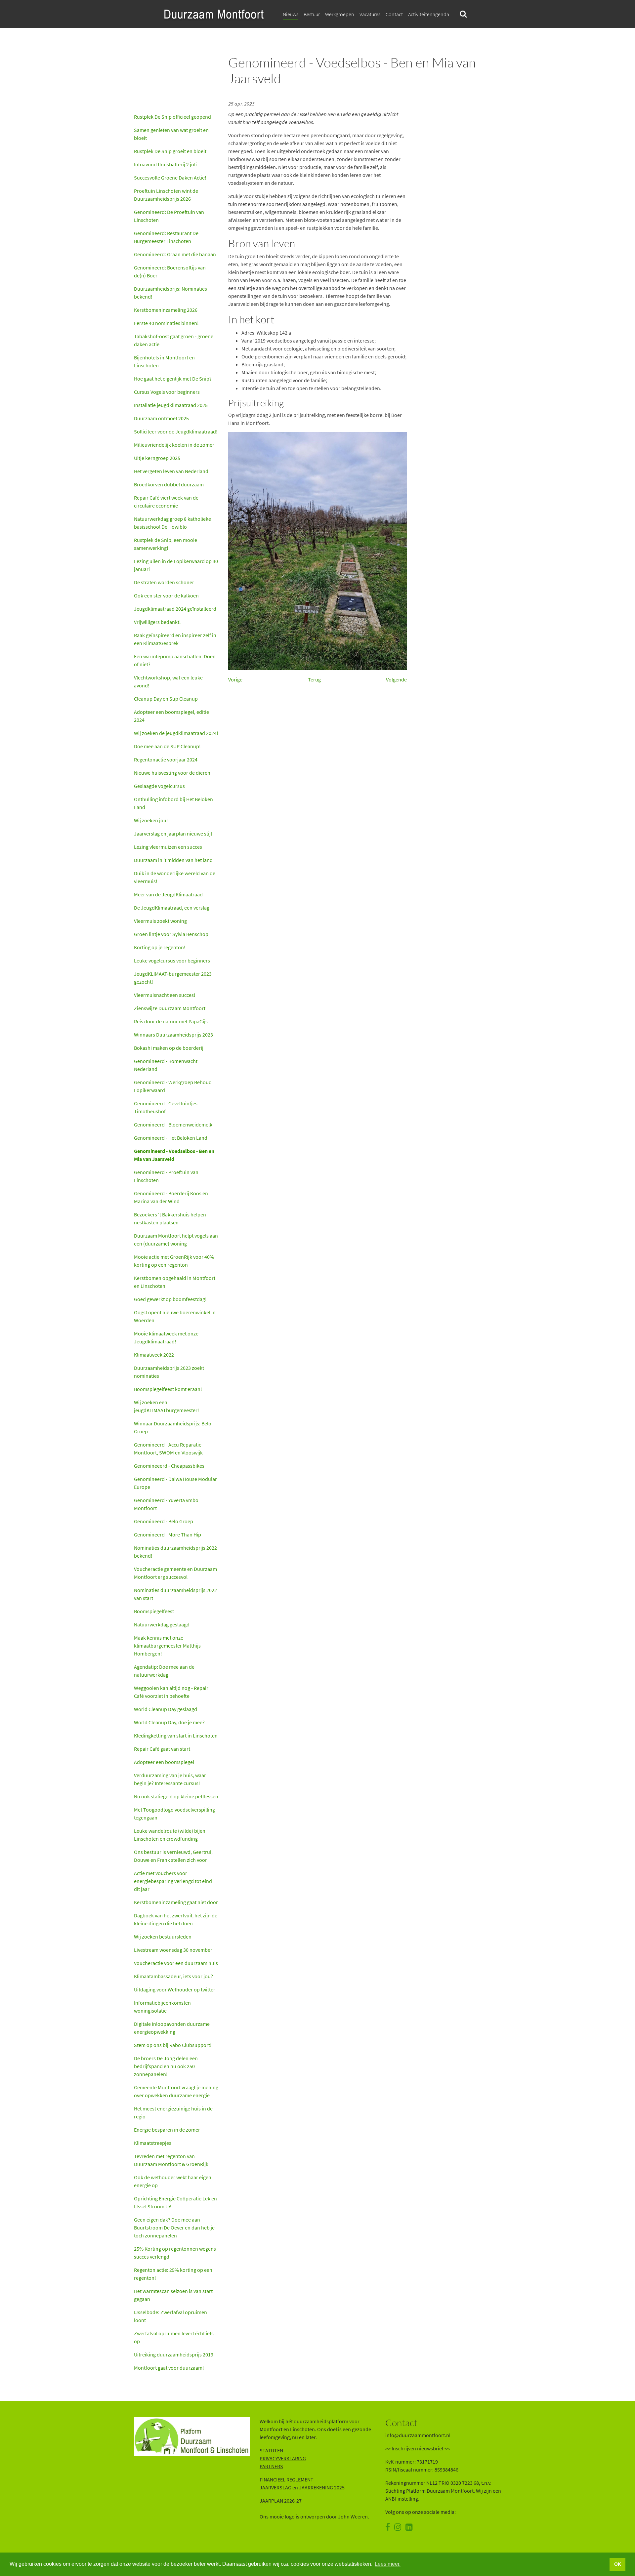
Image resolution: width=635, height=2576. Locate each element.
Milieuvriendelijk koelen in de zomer (174, 445)
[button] (394, 14)
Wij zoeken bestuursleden (163, 1937)
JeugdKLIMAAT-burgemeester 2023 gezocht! (173, 978)
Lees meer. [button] (388, 2564)
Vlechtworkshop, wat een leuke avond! (168, 681)
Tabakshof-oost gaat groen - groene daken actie (174, 340)
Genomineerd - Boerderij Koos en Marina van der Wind (171, 1197)
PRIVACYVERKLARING (283, 2458)
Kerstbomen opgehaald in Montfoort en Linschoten (175, 1282)
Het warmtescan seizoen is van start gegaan (173, 2295)
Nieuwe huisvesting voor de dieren (172, 773)
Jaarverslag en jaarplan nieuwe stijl (173, 834)
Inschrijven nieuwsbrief (418, 2448)
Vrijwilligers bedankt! (157, 622)
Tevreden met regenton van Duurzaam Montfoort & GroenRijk (172, 2160)
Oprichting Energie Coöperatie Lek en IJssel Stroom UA (175, 2202)
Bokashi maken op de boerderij (169, 1048)
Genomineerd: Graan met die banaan (175, 254)
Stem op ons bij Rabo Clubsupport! (173, 2045)
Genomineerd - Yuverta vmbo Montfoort (166, 1504)
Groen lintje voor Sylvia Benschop (171, 934)
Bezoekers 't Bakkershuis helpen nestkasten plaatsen (170, 1218)
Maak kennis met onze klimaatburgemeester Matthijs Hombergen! (167, 1646)
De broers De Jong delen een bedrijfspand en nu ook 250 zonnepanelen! (166, 2066)
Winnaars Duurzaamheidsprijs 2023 (173, 1035)
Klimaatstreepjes (153, 2143)
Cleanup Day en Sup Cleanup (166, 699)
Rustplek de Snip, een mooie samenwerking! (166, 544)
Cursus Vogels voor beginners (167, 392)
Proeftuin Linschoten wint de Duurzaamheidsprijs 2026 (166, 195)
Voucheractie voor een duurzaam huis (176, 1963)
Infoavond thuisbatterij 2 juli (165, 164)
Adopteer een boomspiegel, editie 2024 (171, 716)
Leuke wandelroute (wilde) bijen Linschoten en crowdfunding (170, 1835)
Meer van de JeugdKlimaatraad (168, 894)
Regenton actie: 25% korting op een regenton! (173, 2274)
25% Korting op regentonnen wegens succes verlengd (175, 2253)
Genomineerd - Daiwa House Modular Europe (175, 1483)
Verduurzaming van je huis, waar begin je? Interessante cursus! (170, 1779)
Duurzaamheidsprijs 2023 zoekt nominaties (169, 1372)
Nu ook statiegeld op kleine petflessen (176, 1796)
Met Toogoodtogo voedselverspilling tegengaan (174, 1814)
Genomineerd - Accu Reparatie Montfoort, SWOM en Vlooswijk (168, 1449)
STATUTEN (271, 2450)
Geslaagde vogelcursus (159, 786)
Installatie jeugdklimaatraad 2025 (171, 405)
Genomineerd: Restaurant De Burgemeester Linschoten (166, 237)
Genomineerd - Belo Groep (164, 1521)
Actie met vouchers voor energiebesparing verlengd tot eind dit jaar (173, 1881)
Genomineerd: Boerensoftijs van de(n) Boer (170, 271)
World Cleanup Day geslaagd (166, 1709)
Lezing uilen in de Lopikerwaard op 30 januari (176, 565)
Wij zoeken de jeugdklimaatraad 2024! (176, 733)
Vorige (235, 679)
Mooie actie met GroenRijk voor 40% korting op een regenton (174, 1261)
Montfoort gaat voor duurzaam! (169, 2368)
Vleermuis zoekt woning (160, 921)
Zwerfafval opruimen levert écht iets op (174, 2337)
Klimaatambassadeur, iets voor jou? (173, 1976)
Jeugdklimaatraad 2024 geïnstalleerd (175, 609)
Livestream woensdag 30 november (173, 1950)
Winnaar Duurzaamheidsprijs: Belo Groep (173, 1427)
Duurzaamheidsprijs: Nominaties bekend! (170, 293)
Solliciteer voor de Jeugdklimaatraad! (176, 431)
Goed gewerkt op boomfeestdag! (170, 1299)
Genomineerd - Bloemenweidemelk (173, 1124)
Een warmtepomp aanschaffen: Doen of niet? (175, 660)
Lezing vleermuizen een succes (168, 847)
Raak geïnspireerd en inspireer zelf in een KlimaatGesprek (175, 639)
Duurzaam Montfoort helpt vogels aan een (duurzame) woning (176, 1240)
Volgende (396, 679)
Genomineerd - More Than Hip (168, 1534)
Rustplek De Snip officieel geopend (172, 117)
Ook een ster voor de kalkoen (166, 595)
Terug (314, 679)
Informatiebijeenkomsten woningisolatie (162, 2007)
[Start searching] (463, 14)
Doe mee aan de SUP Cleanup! (167, 746)
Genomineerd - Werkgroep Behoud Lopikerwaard (173, 1086)
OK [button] (618, 2564)
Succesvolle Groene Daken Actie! (170, 178)
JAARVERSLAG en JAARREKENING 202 (301, 2487)
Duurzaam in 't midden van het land (173, 860)
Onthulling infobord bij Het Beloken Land (173, 803)
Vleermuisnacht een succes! (165, 995)
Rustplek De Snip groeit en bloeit (170, 151)
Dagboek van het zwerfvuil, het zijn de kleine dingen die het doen (176, 1919)
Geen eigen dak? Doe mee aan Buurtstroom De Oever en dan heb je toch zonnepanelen (174, 2228)
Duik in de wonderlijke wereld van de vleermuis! (175, 877)
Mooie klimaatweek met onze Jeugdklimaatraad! (166, 1337)
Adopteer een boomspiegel (164, 1762)
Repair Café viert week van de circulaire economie (166, 502)
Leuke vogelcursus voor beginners (172, 961)
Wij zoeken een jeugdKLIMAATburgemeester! (167, 1406)
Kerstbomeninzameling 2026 (166, 310)
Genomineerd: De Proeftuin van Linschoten (169, 216)
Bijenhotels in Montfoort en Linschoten (164, 361)
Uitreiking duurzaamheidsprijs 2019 (174, 2354)
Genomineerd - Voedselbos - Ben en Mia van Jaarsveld (174, 1155)
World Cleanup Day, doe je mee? (169, 1722)
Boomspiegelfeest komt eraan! (168, 1389)
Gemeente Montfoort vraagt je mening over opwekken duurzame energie (176, 2091)
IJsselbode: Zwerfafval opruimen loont (170, 2316)
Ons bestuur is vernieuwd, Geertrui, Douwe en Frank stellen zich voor (173, 1856)
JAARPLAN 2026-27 (281, 2501)
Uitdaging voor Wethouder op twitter (175, 1989)
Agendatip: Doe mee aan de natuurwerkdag (164, 1671)
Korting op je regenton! (160, 947)
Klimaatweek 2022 (154, 1355)
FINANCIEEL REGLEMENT (287, 2479)
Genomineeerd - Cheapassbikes (169, 1466)
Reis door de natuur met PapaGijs (171, 1021)
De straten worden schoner (164, 582)
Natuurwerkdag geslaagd (162, 1624)
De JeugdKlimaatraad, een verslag (172, 908)
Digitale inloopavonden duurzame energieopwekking (172, 2028)
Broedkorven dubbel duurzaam (169, 484)
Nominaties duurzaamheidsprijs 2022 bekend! (175, 1552)
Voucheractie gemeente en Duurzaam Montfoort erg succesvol (175, 1573)
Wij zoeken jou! (151, 820)
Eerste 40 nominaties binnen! (166, 323)
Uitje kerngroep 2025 (157, 458)
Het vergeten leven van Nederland (171, 471)
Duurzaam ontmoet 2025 (161, 418)
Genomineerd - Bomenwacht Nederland (166, 1065)
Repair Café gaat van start (162, 1749)
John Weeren (353, 2516)
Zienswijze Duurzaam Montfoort (170, 1008)
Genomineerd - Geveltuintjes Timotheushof (166, 1107)
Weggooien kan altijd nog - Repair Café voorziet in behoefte (171, 1692)
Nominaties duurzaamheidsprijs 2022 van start (175, 1594)
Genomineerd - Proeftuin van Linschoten (166, 1176)
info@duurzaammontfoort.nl (418, 2435)
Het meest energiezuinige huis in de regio (173, 2112)
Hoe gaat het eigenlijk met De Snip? (173, 379)
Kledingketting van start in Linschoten (176, 1736)
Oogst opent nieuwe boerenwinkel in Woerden (175, 1316)
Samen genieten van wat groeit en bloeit (171, 134)
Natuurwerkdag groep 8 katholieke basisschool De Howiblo (172, 523)
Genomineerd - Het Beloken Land (171, 1138)
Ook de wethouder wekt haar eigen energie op (173, 2181)
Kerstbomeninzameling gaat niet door (176, 1902)
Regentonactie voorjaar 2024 (166, 759)
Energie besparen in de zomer (167, 2130)
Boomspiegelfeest (154, 1611)
